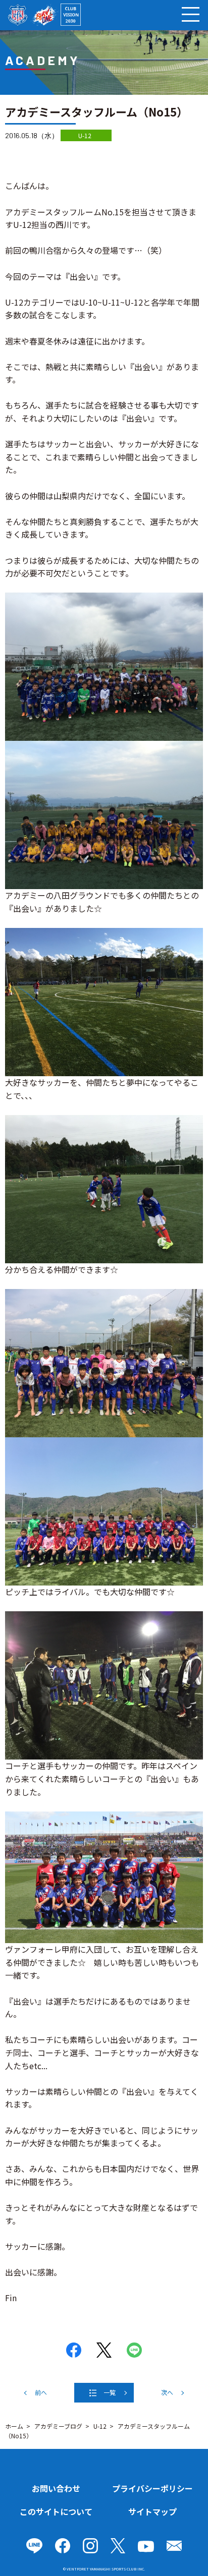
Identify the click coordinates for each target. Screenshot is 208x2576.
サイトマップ (152, 2511)
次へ (167, 2392)
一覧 (110, 2392)
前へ (41, 2392)
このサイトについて (56, 2511)
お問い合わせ (56, 2488)
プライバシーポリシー (152, 2488)
